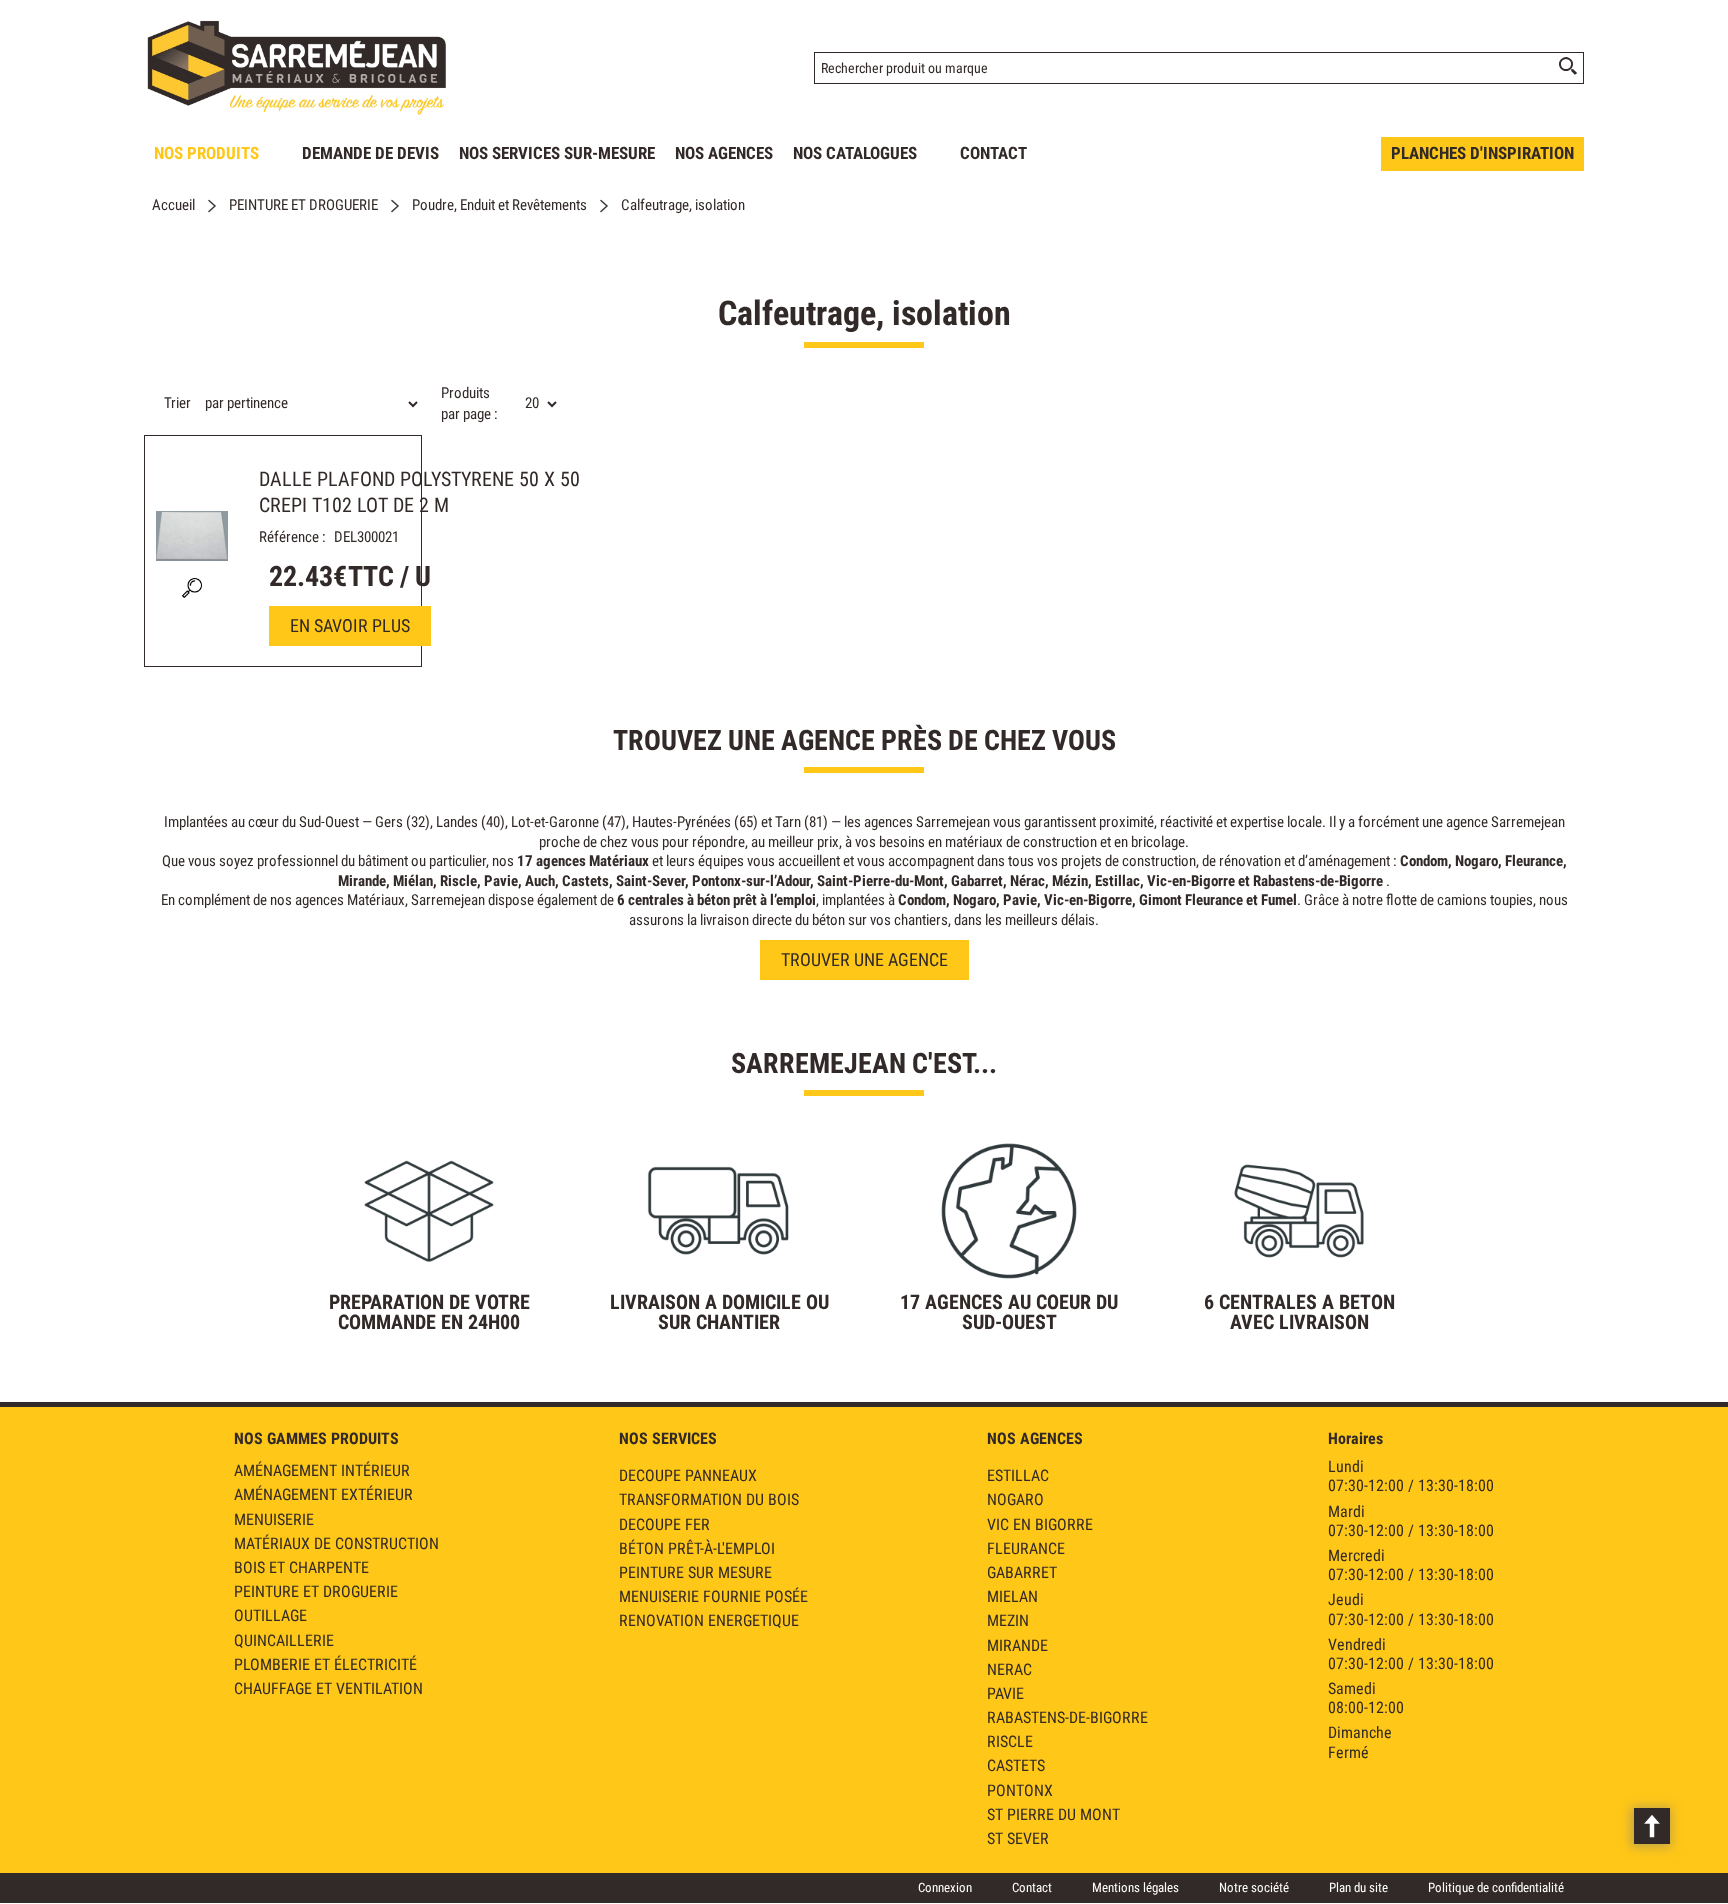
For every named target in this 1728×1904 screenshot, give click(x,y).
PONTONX (1020, 1790)
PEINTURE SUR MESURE (695, 1572)
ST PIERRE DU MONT (1053, 1814)
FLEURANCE (1026, 1548)
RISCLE (1010, 1741)
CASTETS (1016, 1765)
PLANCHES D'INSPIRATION (1482, 153)
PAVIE (1005, 1693)
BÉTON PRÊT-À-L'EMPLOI (697, 1548)
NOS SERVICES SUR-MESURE (557, 153)
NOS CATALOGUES (855, 153)
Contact (1032, 1887)
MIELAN (1012, 1596)
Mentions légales (1135, 1887)
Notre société (1254, 1887)
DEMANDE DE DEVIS (370, 153)
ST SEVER (1018, 1838)
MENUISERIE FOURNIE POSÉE (713, 1596)
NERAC (1009, 1669)
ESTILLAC (1018, 1475)
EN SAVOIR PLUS (350, 625)
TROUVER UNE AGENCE (864, 959)
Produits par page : (469, 403)
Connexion (945, 1887)
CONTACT (993, 153)
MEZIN (1008, 1620)
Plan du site (1358, 1887)
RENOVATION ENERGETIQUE (709, 1620)
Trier (177, 403)
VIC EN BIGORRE (1040, 1524)
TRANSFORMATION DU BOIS (709, 1499)
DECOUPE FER (664, 1524)
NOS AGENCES (724, 153)
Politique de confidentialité (1496, 1887)
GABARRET (1022, 1572)
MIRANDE (1017, 1645)
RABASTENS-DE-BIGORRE (1067, 1717)
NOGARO (1015, 1499)
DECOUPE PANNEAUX (688, 1475)
